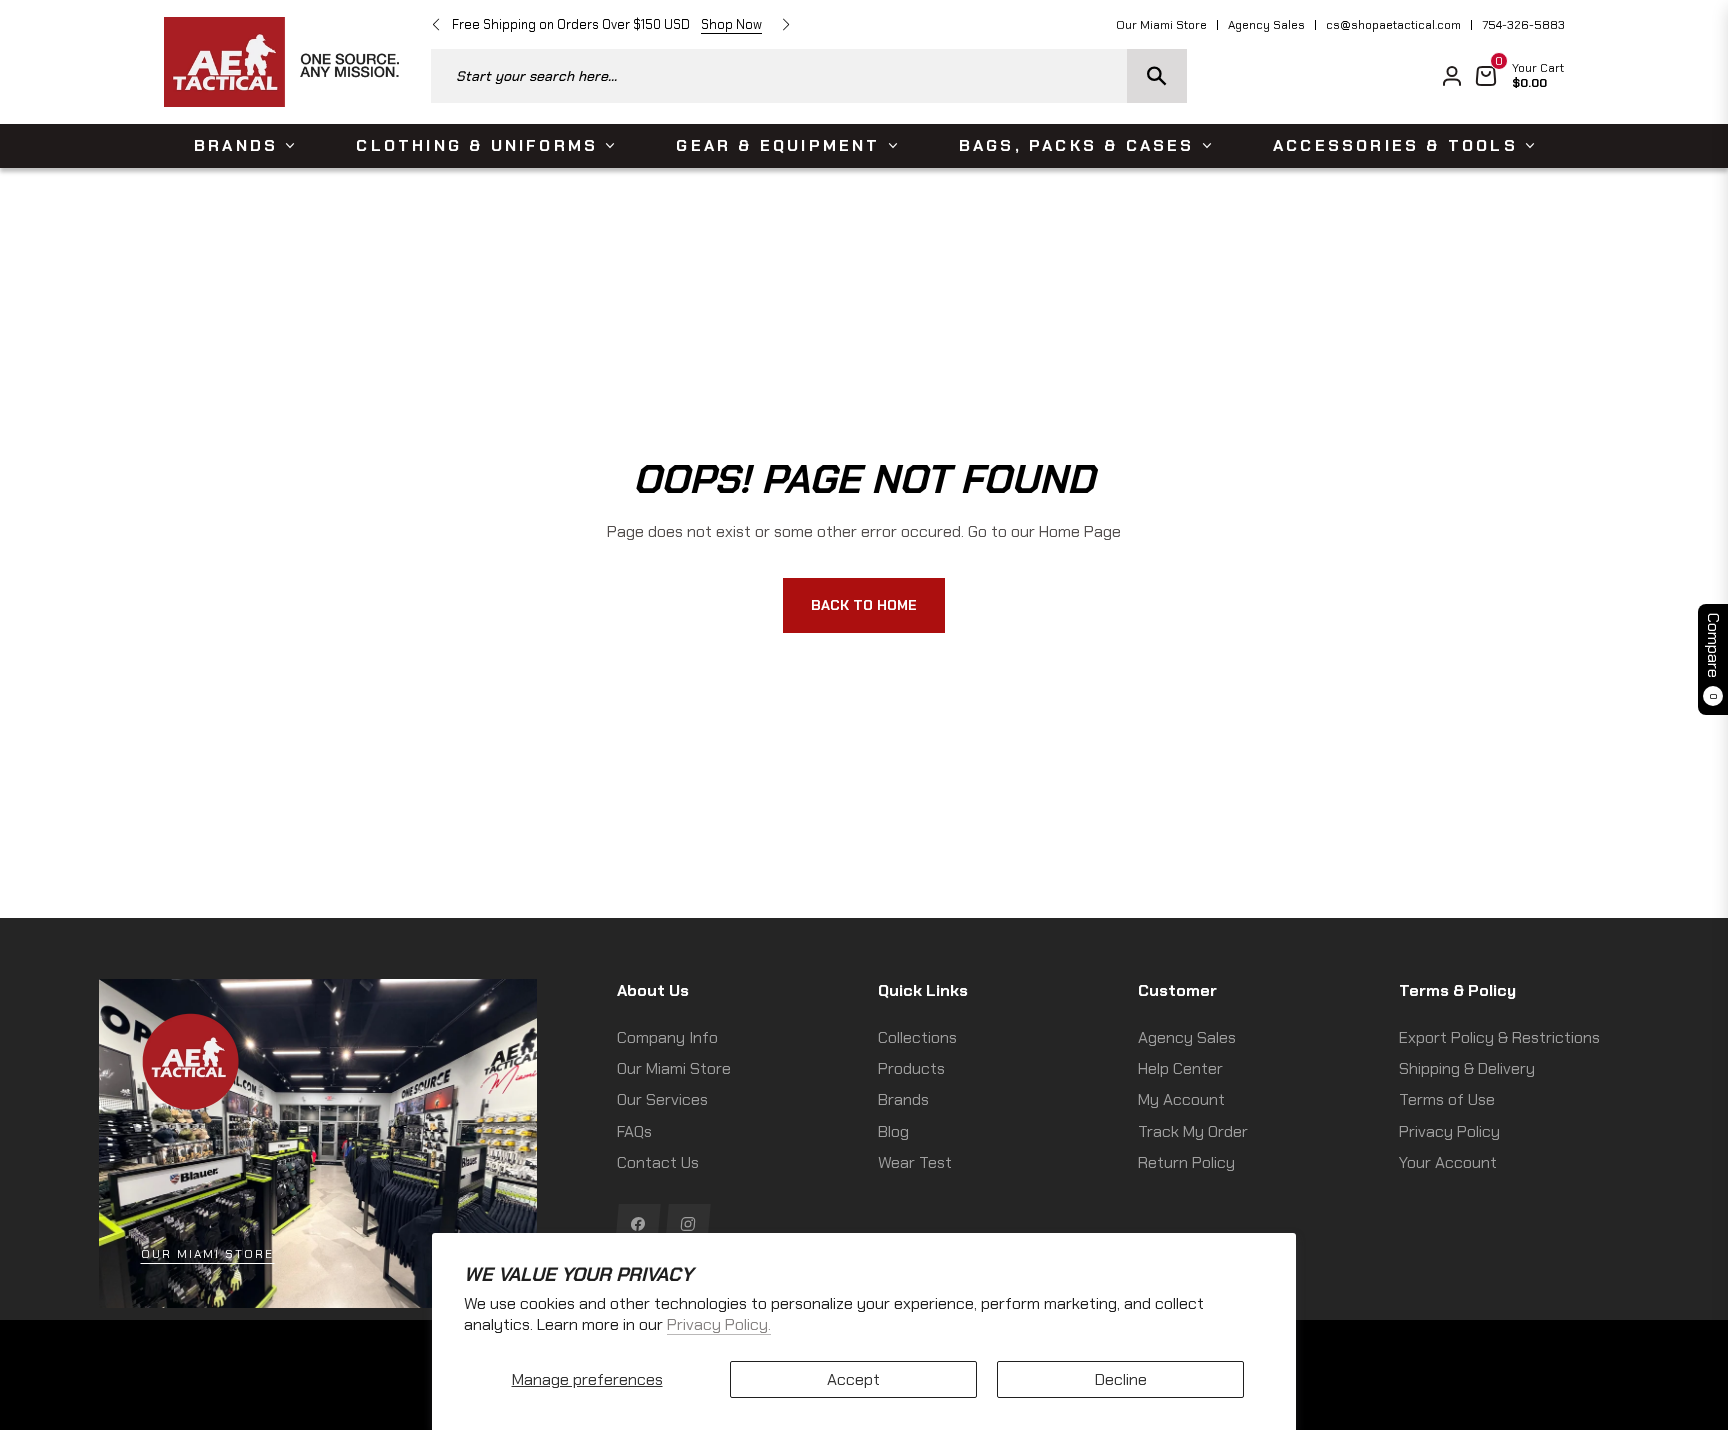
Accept (853, 1379)
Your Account (1448, 1162)
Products (911, 1068)
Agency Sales (1266, 25)
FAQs (634, 1131)
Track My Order (1193, 1131)
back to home (864, 605)
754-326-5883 (1523, 25)
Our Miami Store (1161, 25)
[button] (809, 76)
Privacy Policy (1449, 1131)
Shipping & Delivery (1467, 1068)
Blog (893, 1131)
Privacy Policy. (719, 1324)
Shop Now (731, 24)
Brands (903, 1099)
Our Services (662, 1099)
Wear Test (915, 1162)
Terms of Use (1447, 1099)
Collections (917, 1037)
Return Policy (1186, 1162)
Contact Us (658, 1162)
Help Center (1180, 1068)
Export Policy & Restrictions (1499, 1037)
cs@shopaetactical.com (1393, 25)
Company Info (667, 1037)
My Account (1181, 1099)
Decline (1121, 1379)
